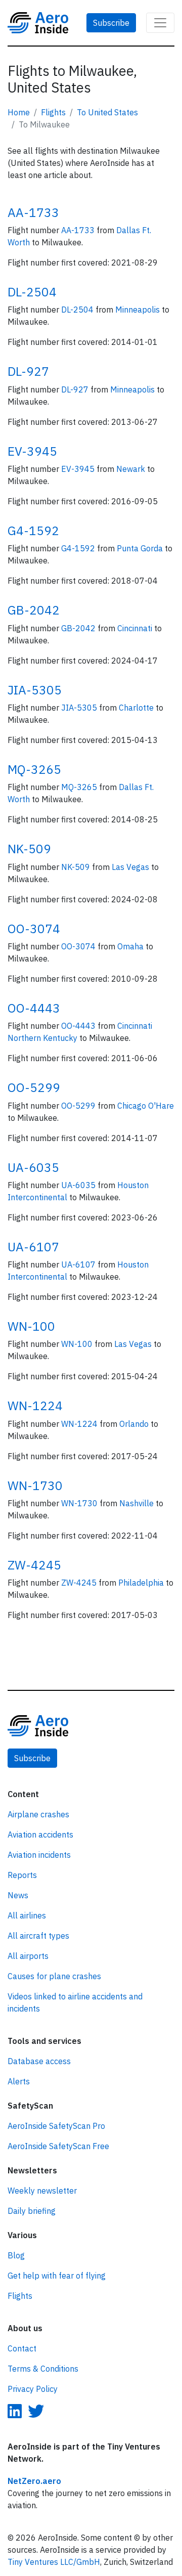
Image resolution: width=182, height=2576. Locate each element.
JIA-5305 (35, 690)
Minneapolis (139, 310)
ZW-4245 (34, 1565)
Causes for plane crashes (54, 1976)
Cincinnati (136, 628)
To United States (107, 112)
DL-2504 (32, 292)
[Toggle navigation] (160, 23)
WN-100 (31, 1326)
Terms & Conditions (43, 2369)
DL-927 (28, 371)
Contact (22, 2348)
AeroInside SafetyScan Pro (56, 2126)
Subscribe (111, 23)
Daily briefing (32, 2211)
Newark (132, 469)
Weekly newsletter (42, 2191)
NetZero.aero (34, 2481)
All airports (28, 1956)
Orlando (135, 1424)
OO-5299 (34, 1087)
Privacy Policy (33, 2389)
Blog (16, 2255)
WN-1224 (35, 1406)
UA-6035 (33, 1167)
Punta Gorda (141, 548)
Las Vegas (131, 867)
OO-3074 (34, 929)
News (18, 1895)
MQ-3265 (34, 769)
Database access (39, 2061)
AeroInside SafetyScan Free (58, 2146)
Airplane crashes (38, 1814)
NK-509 (29, 849)
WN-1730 (35, 1486)
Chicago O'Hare (146, 1106)
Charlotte (137, 708)
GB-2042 (34, 610)
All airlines (27, 1915)
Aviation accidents (40, 1835)
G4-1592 (33, 531)
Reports (22, 1875)
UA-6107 (33, 1247)
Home (19, 112)
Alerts (19, 2081)
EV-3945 (32, 451)
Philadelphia (142, 1583)
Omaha (131, 946)
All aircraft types (38, 1936)
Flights (53, 112)
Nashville (138, 1503)
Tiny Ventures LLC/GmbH (54, 2562)
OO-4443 (34, 1008)
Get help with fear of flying (57, 2276)
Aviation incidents (39, 1855)
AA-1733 (33, 212)
